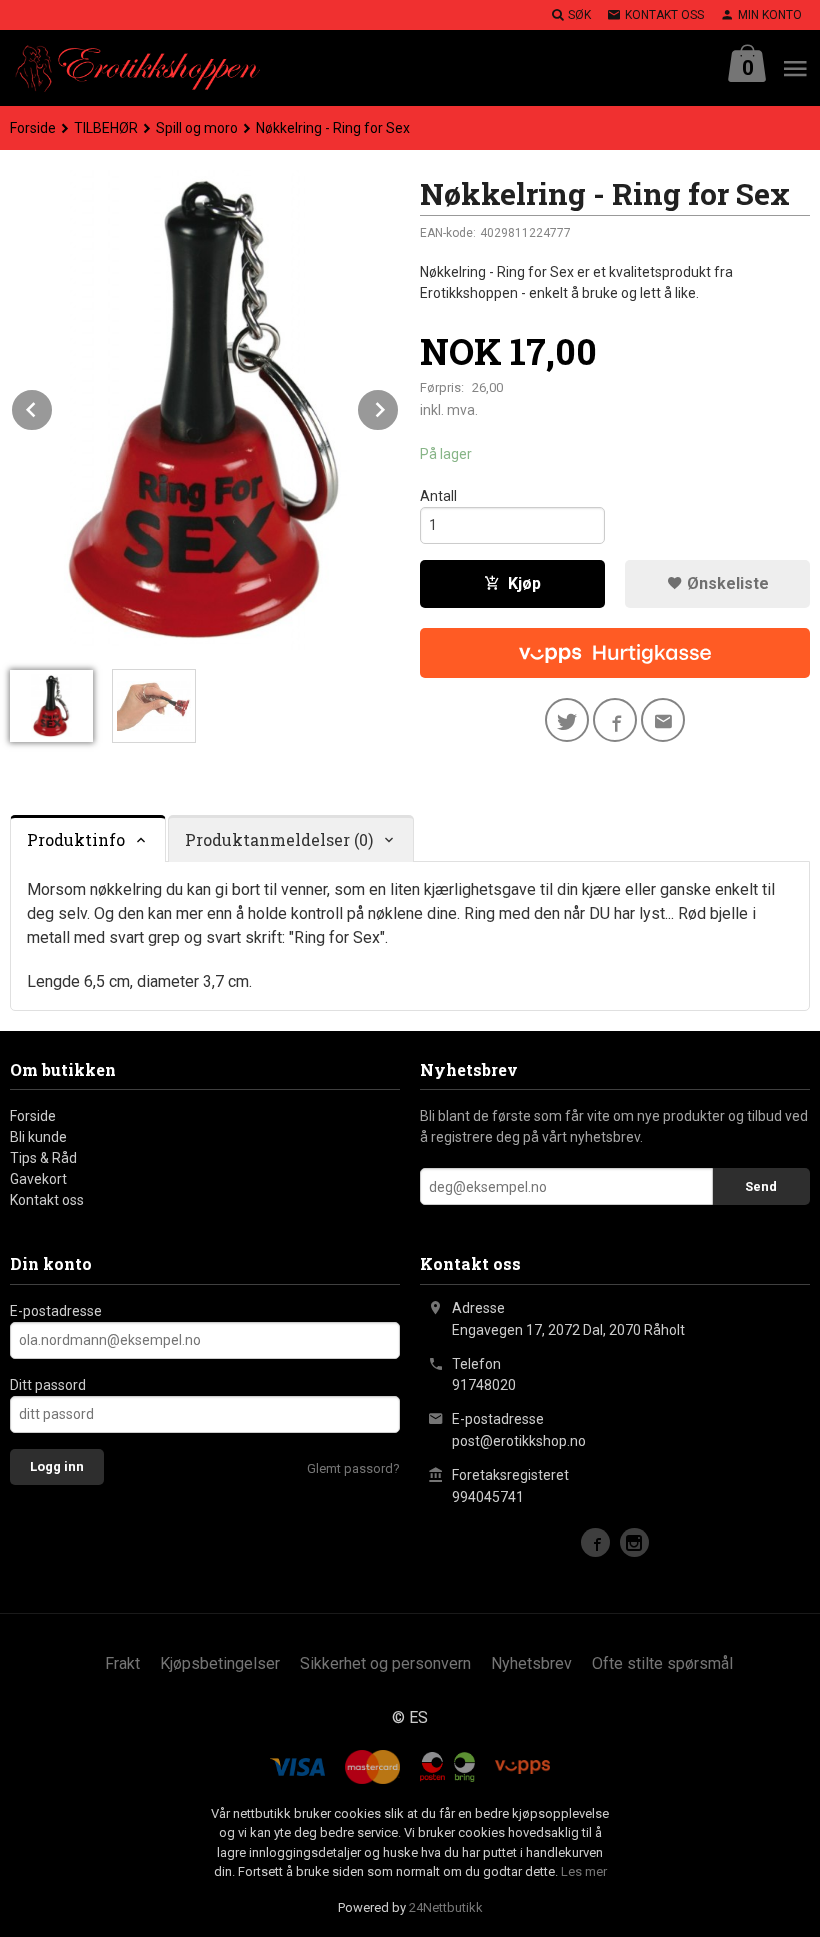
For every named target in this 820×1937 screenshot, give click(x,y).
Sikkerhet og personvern (385, 1663)
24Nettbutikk (446, 1907)
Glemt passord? (353, 1468)
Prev (53, 406)
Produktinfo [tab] (76, 839)
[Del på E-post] (663, 720)
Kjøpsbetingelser (220, 1663)
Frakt (122, 1663)
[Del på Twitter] (567, 720)
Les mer (584, 1871)
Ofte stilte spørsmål (662, 1663)
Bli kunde (38, 1137)
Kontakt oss (47, 1200)
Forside (33, 128)
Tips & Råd (43, 1158)
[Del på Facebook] (615, 720)
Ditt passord (48, 1385)
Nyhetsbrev (531, 1663)
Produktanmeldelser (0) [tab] (279, 839)
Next (399, 406)
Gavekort (38, 1179)
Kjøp (524, 583)
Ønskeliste (726, 583)
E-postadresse (56, 1311)
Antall (438, 496)
